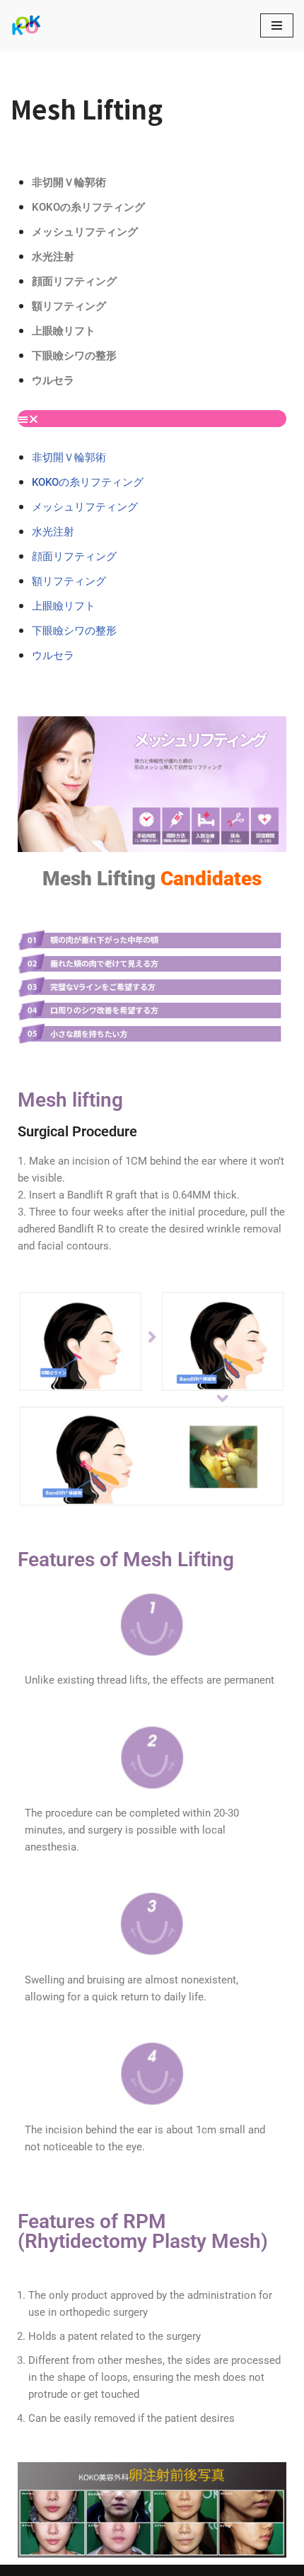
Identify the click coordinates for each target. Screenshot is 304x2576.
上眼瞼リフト (64, 331)
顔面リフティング (74, 281)
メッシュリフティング (85, 232)
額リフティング (69, 306)
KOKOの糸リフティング (88, 207)
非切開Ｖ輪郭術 (69, 182)
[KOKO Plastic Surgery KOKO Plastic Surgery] (26, 25)
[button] (152, 419)
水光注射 (53, 257)
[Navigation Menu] (277, 25)
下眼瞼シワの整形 (74, 356)
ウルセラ (53, 380)
